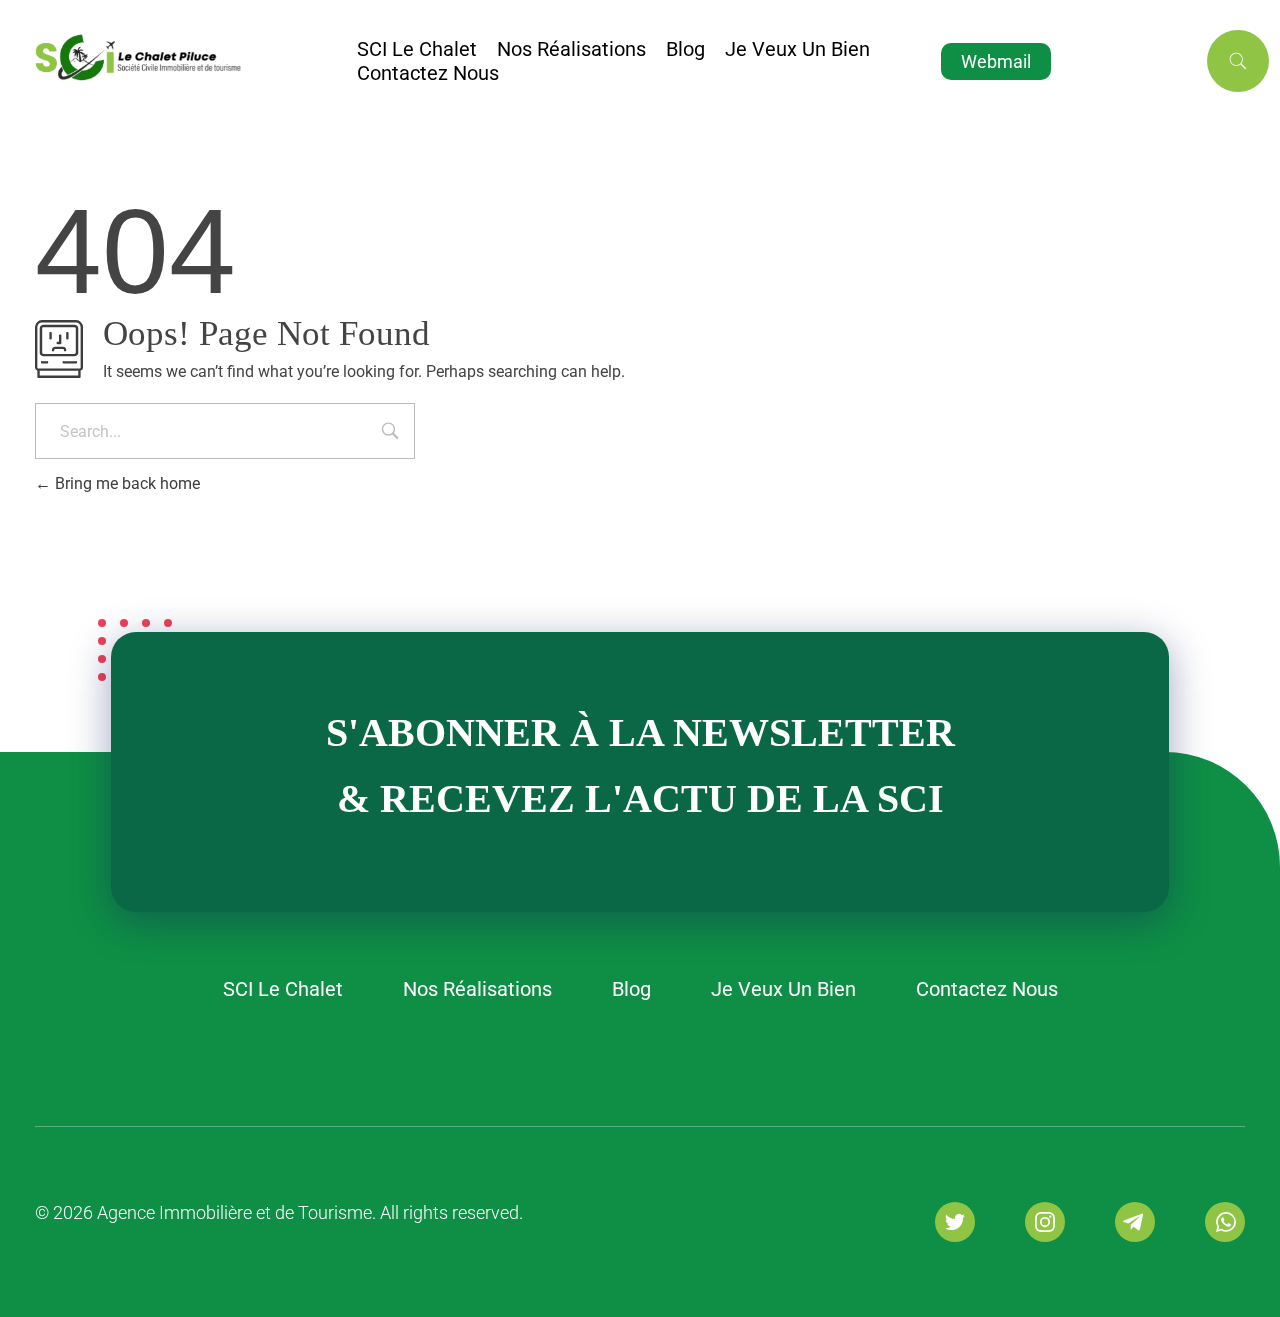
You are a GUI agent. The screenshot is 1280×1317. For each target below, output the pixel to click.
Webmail (996, 61)
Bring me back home (125, 483)
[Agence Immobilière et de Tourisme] (196, 57)
